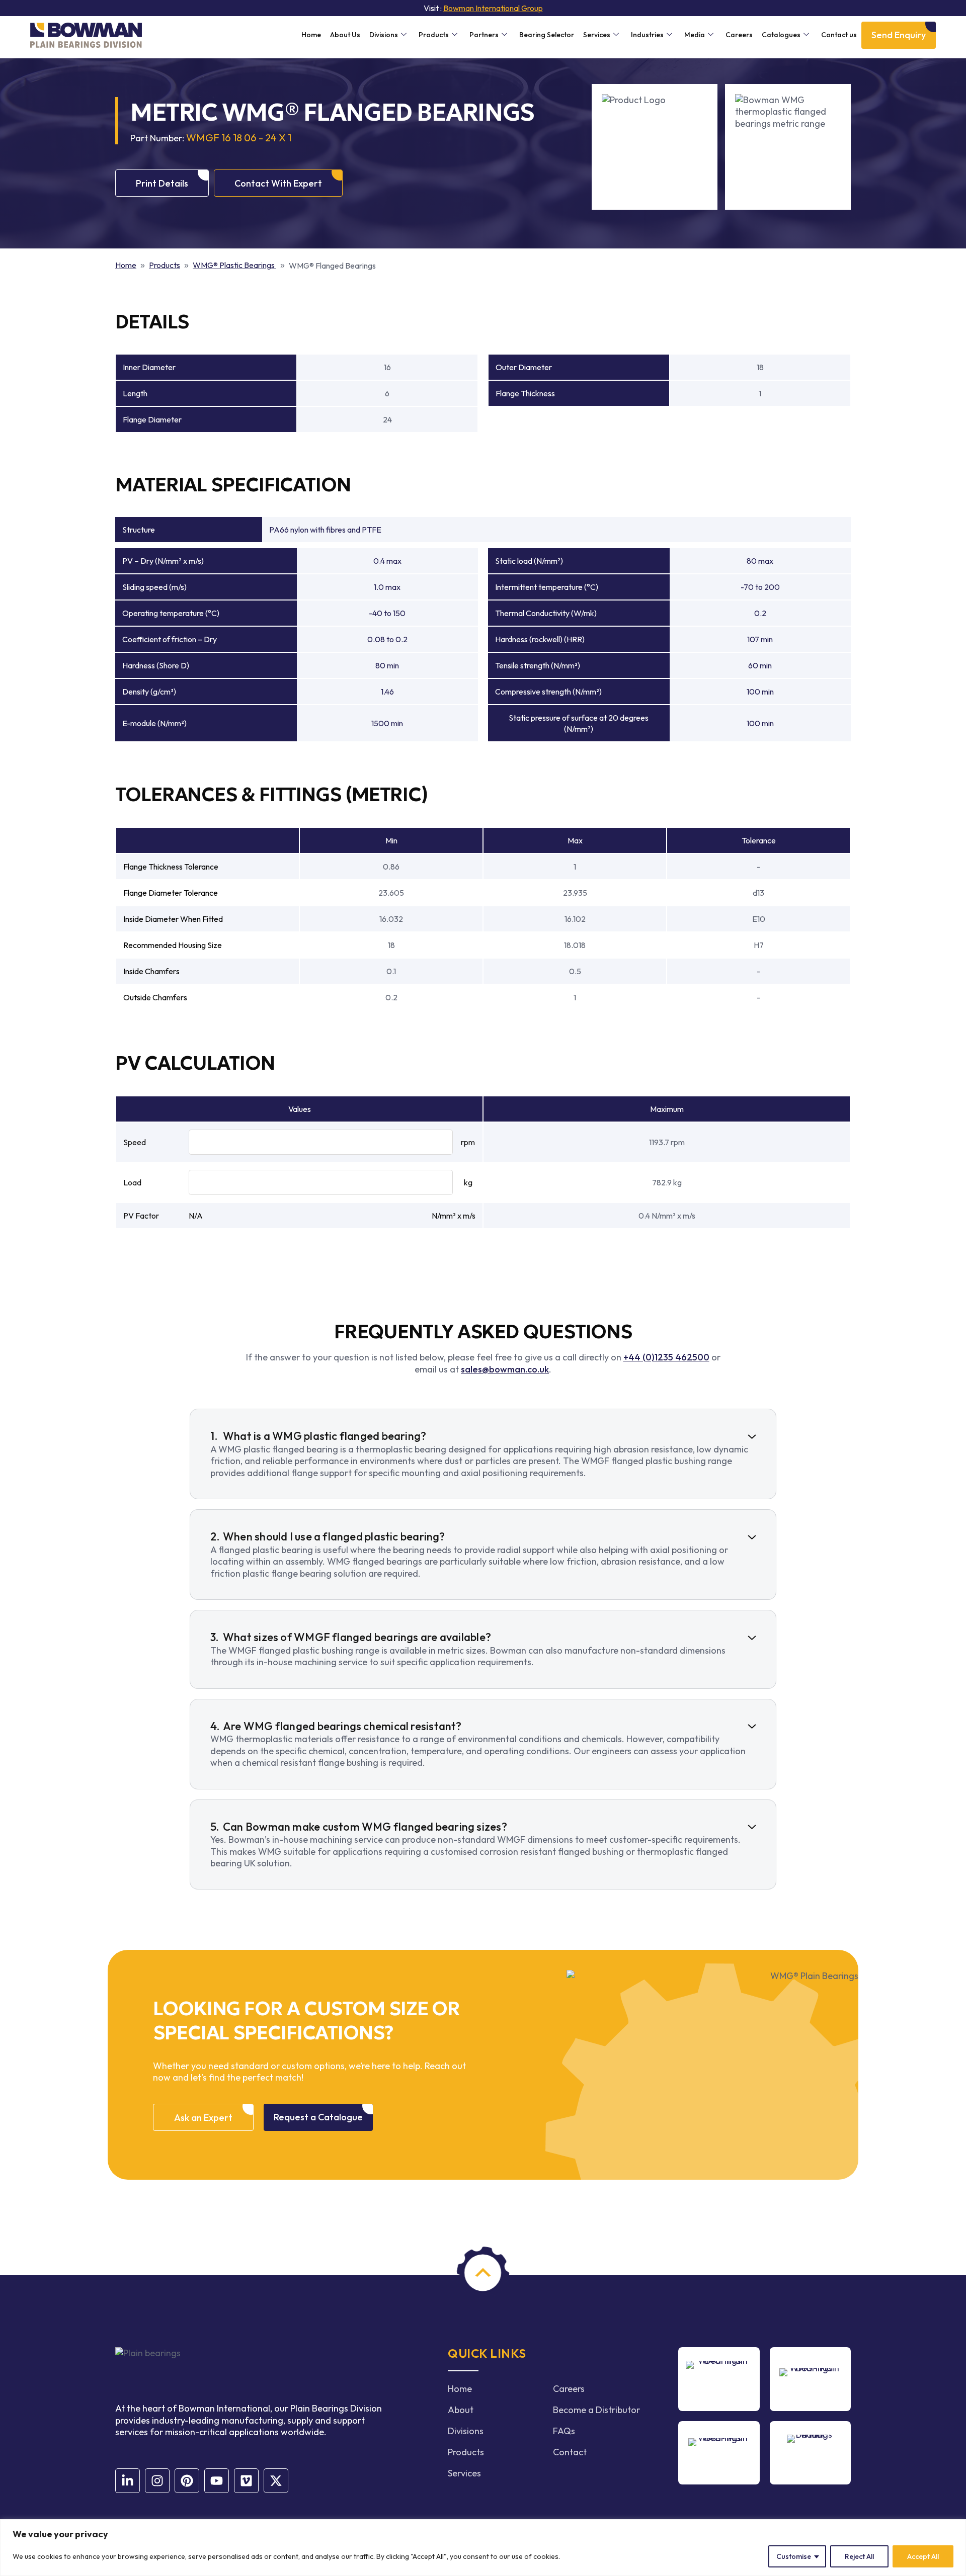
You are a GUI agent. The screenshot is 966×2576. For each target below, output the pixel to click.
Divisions (384, 35)
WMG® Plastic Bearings (234, 265)
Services (597, 35)
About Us (345, 35)
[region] (483, 2548)
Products (434, 35)
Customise (794, 2556)
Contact (570, 2452)
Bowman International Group (493, 8)
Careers (739, 35)
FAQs (564, 2431)
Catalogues (781, 35)
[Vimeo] (246, 2481)
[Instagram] (157, 2481)
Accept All (923, 2556)
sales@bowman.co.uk (505, 1369)
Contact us (839, 35)
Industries (647, 35)
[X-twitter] (276, 2481)
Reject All (859, 2556)
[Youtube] (217, 2481)
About (461, 2410)
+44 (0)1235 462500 (666, 1357)
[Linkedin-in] (128, 2481)
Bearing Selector (547, 35)
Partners (484, 35)
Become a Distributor (596, 2410)
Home (311, 35)
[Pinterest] (187, 2481)
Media (695, 35)
